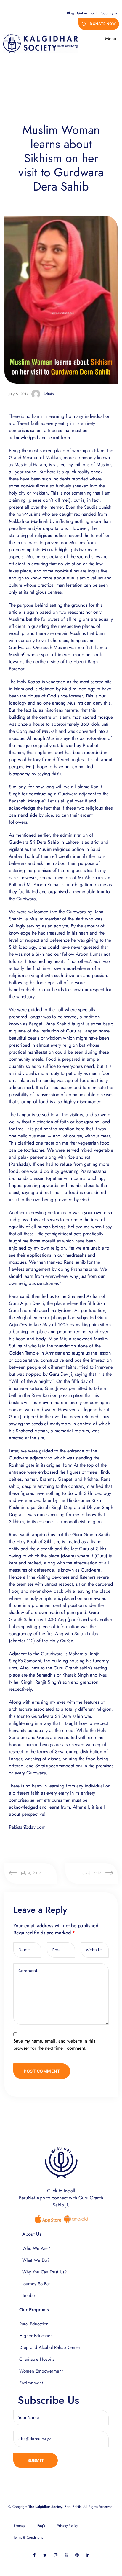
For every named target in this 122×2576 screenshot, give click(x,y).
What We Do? (36, 2260)
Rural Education (34, 2324)
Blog (70, 13)
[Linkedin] (88, 2555)
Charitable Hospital (37, 2359)
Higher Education (36, 2336)
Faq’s (41, 2526)
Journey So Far (36, 2284)
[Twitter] (45, 2555)
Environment (31, 2383)
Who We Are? (36, 2248)
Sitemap (19, 2526)
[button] (99, 24)
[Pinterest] (77, 2555)
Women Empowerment (41, 2371)
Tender (29, 2296)
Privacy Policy (67, 2526)
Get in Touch (87, 13)
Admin (49, 394)
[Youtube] (66, 2555)
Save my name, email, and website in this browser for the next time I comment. (54, 2044)
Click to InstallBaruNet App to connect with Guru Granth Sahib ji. (61, 2198)
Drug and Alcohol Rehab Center (50, 2347)
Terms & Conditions (28, 2537)
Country (107, 13)
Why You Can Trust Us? (44, 2272)
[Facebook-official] (34, 2555)
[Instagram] (56, 2555)
